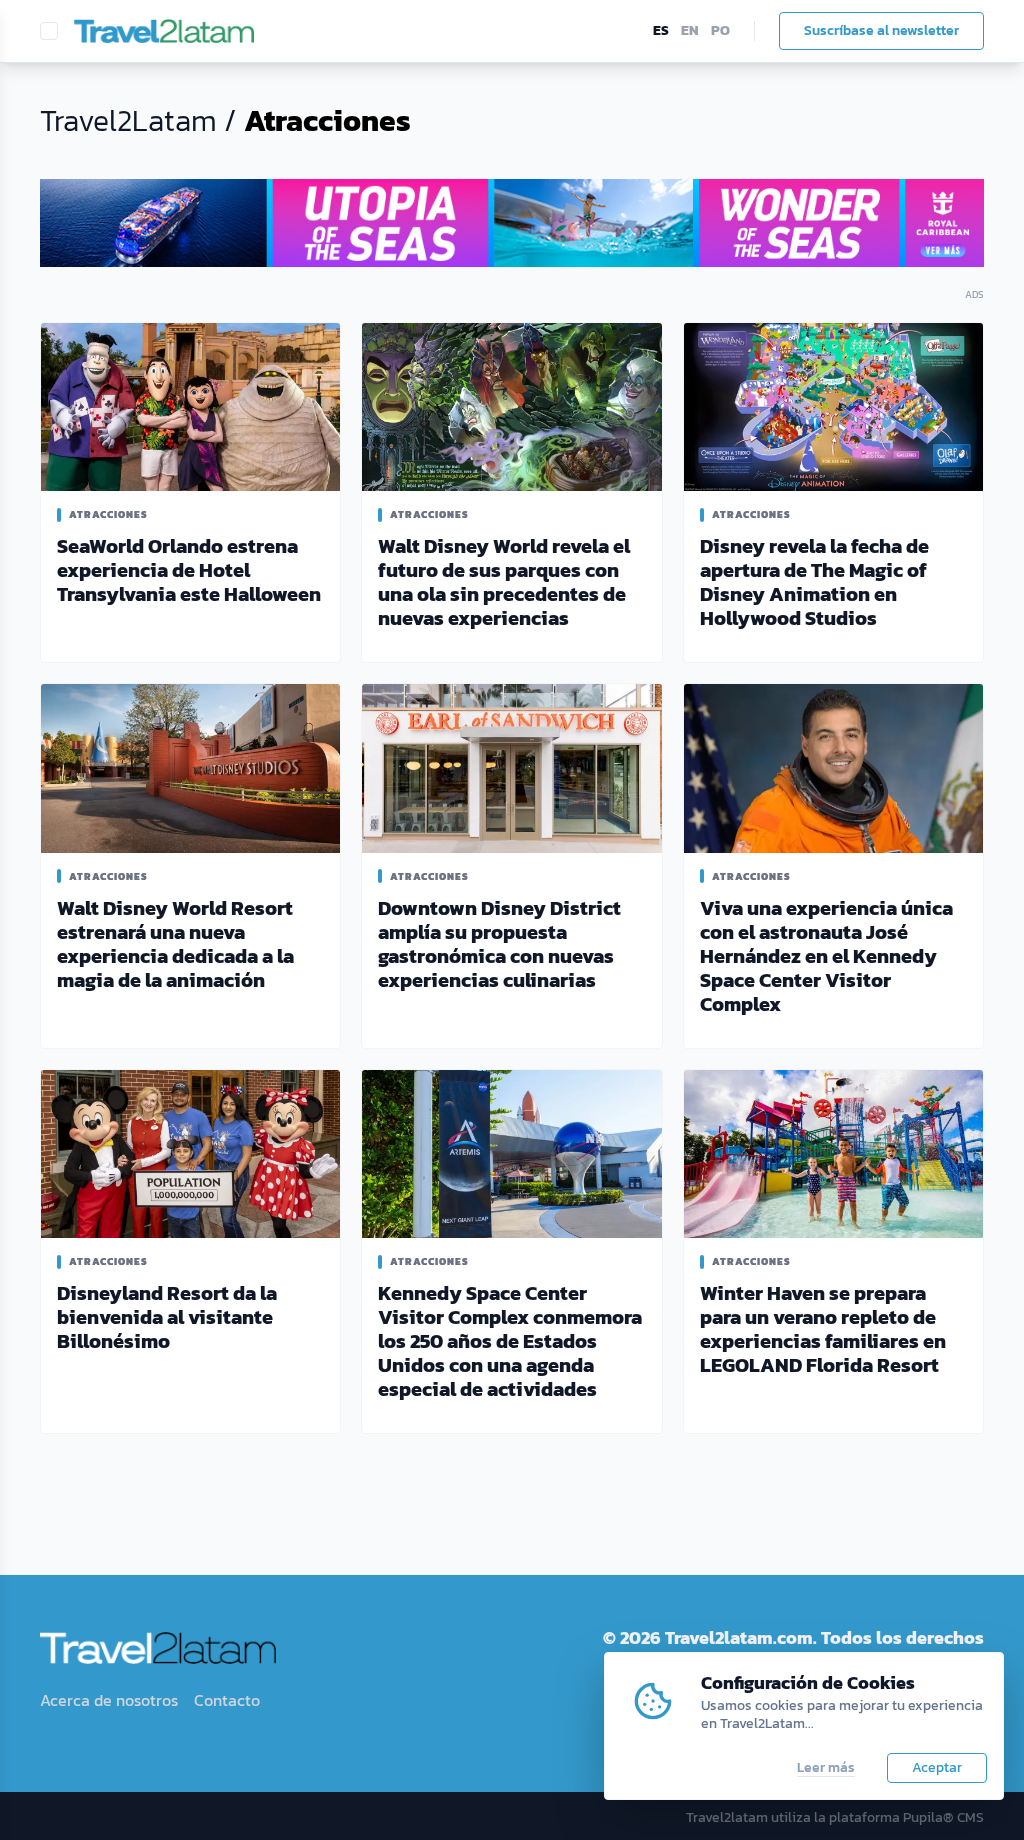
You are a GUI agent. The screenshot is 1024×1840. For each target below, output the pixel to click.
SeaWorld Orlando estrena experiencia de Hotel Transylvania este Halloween (189, 570)
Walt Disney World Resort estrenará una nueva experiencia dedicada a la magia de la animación (175, 944)
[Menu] (49, 31)
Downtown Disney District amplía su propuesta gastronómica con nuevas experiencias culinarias (499, 944)
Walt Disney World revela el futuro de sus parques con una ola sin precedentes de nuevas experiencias (504, 582)
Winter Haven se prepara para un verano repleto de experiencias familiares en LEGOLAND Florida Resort (823, 1329)
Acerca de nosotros (109, 1700)
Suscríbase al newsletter (881, 30)
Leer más (826, 1768)
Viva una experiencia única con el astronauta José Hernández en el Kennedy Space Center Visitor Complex (826, 956)
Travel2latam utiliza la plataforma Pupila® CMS (835, 1817)
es (661, 31)
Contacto (227, 1700)
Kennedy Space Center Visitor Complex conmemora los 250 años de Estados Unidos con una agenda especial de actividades (510, 1341)
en (690, 31)
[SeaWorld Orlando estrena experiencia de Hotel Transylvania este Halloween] (190, 407)
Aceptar (937, 1767)
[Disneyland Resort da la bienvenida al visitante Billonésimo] (190, 1154)
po (720, 31)
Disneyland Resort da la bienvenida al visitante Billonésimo (167, 1317)
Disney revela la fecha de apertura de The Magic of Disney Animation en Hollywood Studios (814, 582)
